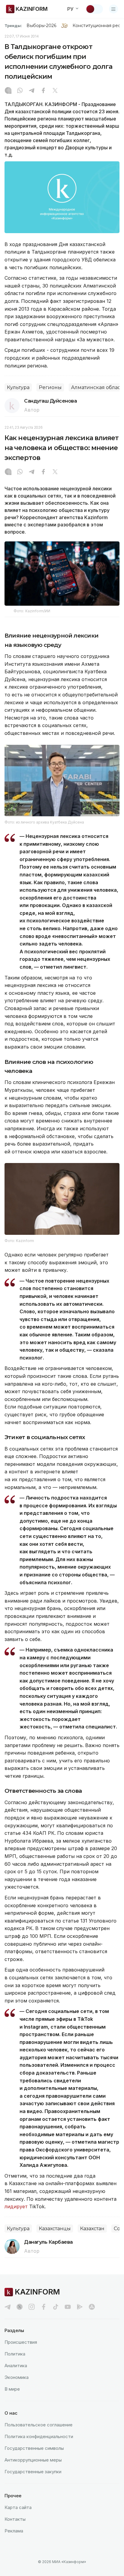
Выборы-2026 (41, 26)
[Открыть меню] (113, 9)
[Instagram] (8, 91)
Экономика (17, 2377)
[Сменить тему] (94, 9)
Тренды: (13, 26)
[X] (55, 91)
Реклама (14, 2531)
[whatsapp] (20, 91)
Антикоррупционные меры (33, 2460)
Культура (18, 387)
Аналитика (16, 2366)
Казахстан (92, 2229)
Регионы (50, 387)
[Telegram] (32, 91)
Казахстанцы (55, 2229)
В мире (12, 2389)
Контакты (15, 2519)
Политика (15, 2354)
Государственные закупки (33, 2472)
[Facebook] (43, 91)
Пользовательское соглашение (39, 2425)
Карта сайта (18, 2507)
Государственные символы (34, 2448)
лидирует (16, 2206)
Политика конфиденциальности (39, 2436)
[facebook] (44, 2307)
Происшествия (21, 2342)
